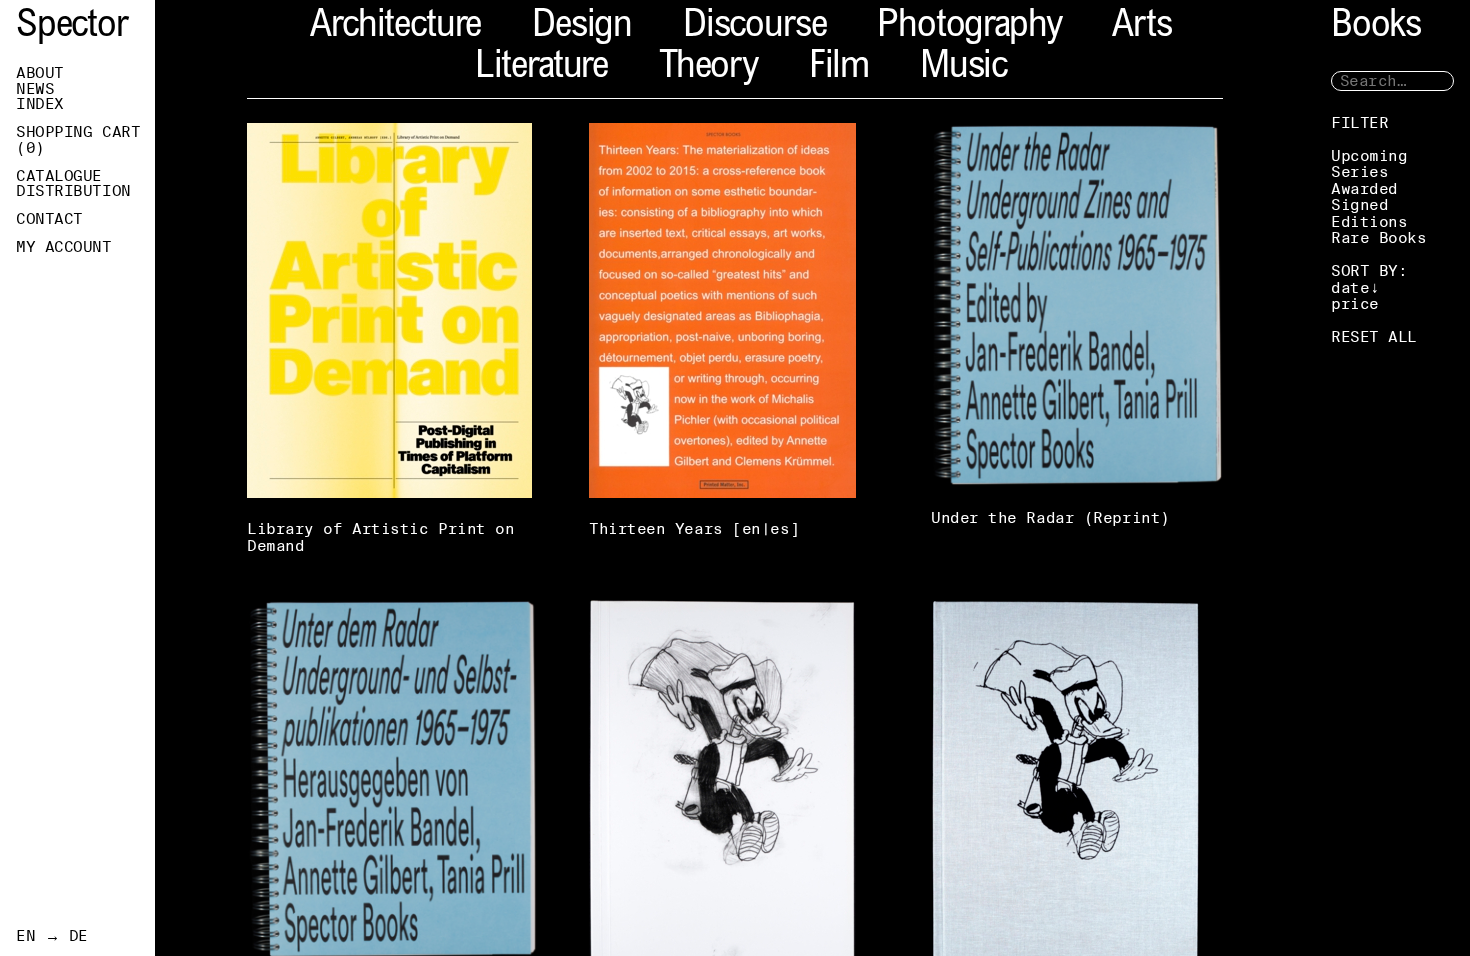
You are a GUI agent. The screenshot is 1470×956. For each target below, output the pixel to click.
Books (1376, 27)
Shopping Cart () (78, 140)
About (40, 73)
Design (582, 27)
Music (963, 68)
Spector (72, 27)
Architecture (395, 27)
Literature (541, 68)
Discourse (754, 27)
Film (839, 68)
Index (40, 104)
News (35, 89)
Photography (969, 27)
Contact (49, 219)
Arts (1141, 27)
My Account (64, 247)
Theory (708, 68)
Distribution (73, 191)
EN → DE (52, 936)
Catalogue (59, 176)
